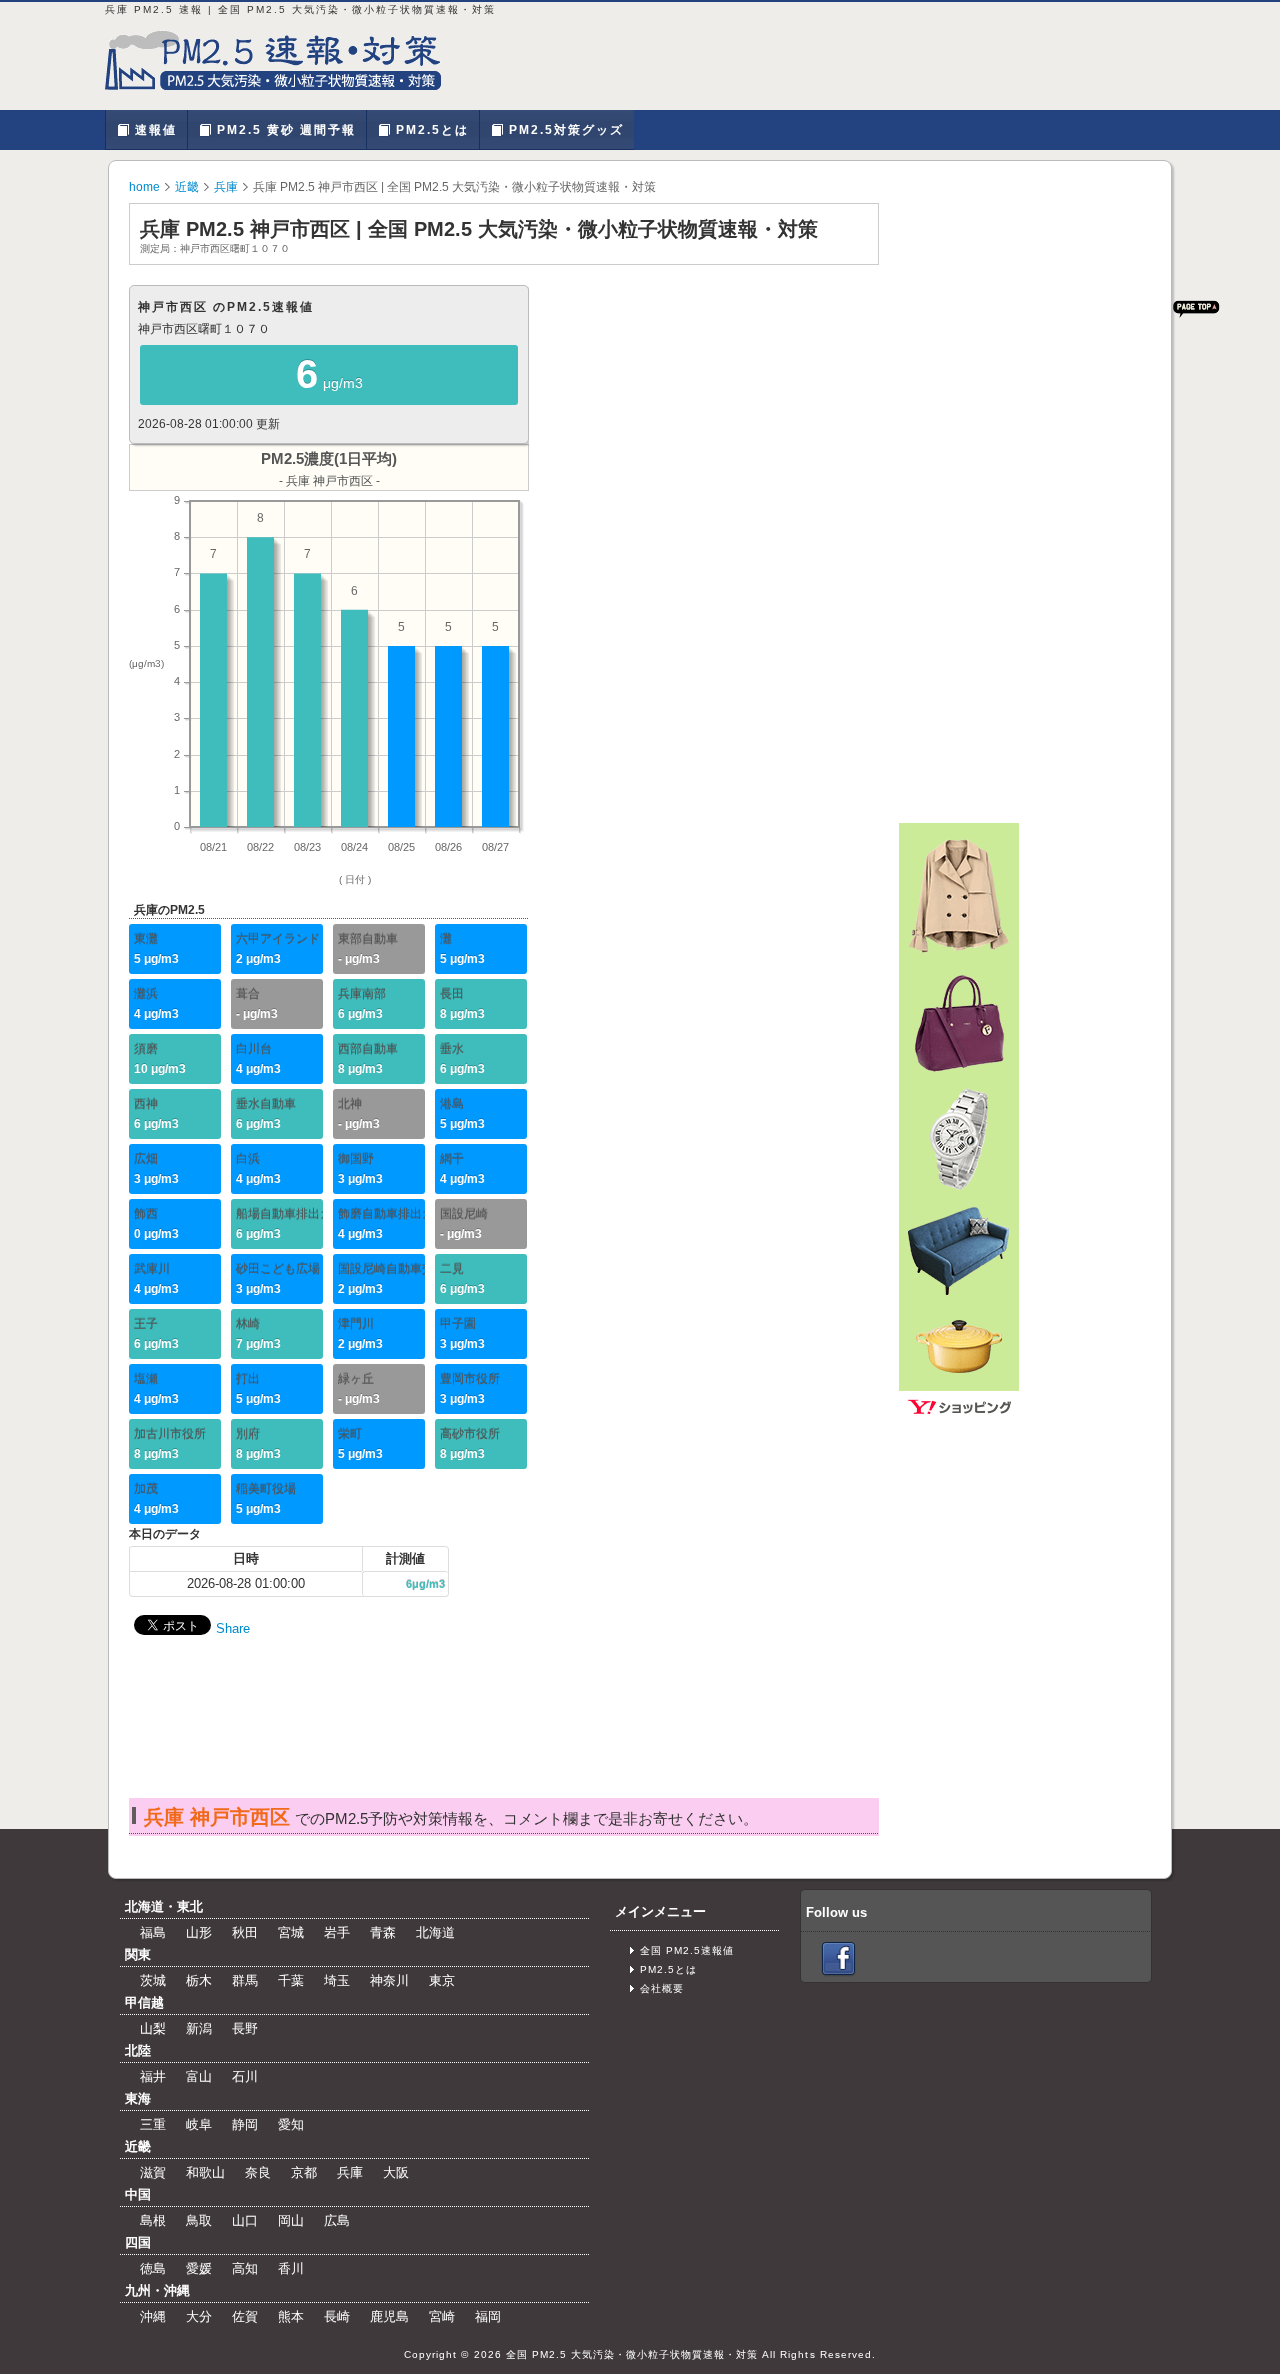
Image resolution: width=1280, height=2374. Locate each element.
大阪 (396, 2172)
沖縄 (153, 2316)
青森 (383, 1932)
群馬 (245, 1980)
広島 (337, 2220)
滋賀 (153, 2172)
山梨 (153, 2028)
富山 (199, 2076)
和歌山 (205, 2172)
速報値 (153, 130)
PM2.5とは (430, 130)
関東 (138, 1954)
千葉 (291, 1980)
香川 (291, 2268)
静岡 (245, 2124)
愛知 (291, 2124)
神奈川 (389, 1980)
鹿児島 (389, 2316)
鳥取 (199, 2220)
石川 (245, 2076)
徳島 (153, 2268)
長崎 (337, 2316)
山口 (245, 2220)
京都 (304, 2172)
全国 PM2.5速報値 (687, 1950)
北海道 (435, 1932)
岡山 (291, 2220)
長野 (245, 2028)
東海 (138, 2098)
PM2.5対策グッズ (564, 130)
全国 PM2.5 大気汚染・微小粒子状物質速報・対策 (632, 2354)
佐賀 (245, 2316)
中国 (138, 2194)
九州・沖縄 (157, 2290)
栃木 (199, 1980)
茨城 (153, 1980)
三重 (153, 2124)
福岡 (488, 2316)
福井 (153, 2076)
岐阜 (199, 2124)
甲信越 (144, 2002)
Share (233, 1628)
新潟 (199, 2028)
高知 (245, 2268)
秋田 (245, 1932)
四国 (138, 2242)
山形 (199, 1932)
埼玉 (337, 1980)
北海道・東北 (164, 1906)
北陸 (138, 2050)
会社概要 (662, 1988)
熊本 (291, 2316)
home (144, 187)
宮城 (291, 1932)
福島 (153, 1932)
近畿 (187, 187)
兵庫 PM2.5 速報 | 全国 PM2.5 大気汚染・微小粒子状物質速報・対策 (285, 60)
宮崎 (442, 2316)
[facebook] (838, 1958)
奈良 (258, 2172)
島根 (153, 2220)
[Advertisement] (503, 1737)
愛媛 (199, 2268)
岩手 (337, 1932)
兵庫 (226, 187)
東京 (442, 1980)
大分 (199, 2316)
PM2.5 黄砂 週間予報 (284, 130)
